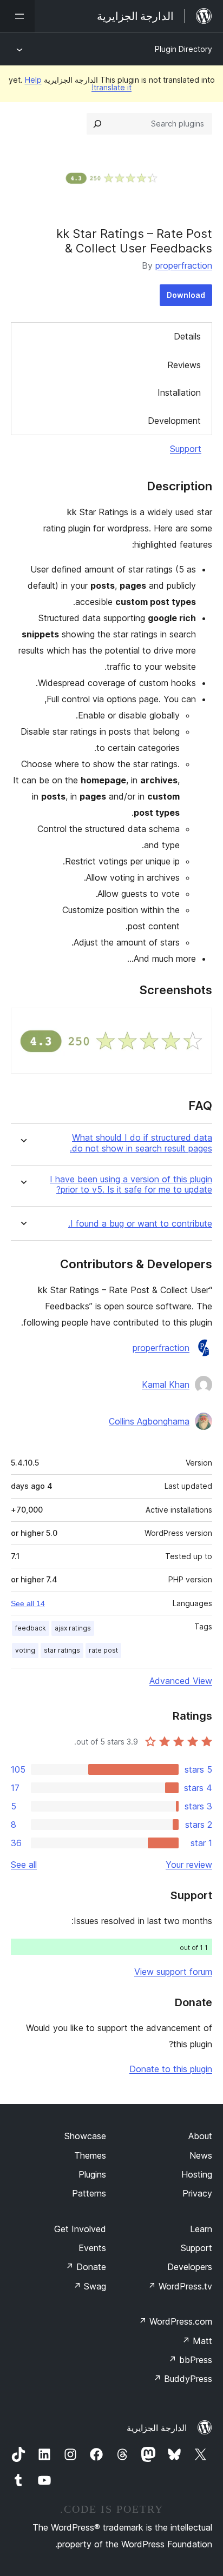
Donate (86, 2267)
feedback (31, 1628)
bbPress (190, 2360)
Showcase (85, 2136)
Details (187, 336)
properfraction (184, 265)
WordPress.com (175, 2321)
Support (186, 449)
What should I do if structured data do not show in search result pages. (141, 1143)
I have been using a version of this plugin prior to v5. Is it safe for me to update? (131, 1184)
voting (25, 1650)
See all (24, 1865)
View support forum (173, 1972)
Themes (90, 2155)
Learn (201, 2229)
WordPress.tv (180, 2286)
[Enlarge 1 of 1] (198, 1022)
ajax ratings (73, 1628)
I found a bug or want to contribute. (140, 1224)
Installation (179, 392)
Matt (197, 2341)
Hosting (197, 2174)
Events (92, 2248)
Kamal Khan (166, 1384)
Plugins (92, 2174)
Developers (190, 2267)
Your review (189, 1865)
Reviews (184, 365)
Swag (90, 2286)
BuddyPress (183, 2379)
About (200, 2136)
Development (174, 421)
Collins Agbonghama (149, 1421)
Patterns (89, 2193)
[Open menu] (17, 16)
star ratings (62, 1650)
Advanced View (181, 1681)
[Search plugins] (97, 124)
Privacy (197, 2193)
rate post (103, 1650)
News (201, 2155)
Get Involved (80, 2229)
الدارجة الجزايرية (157, 2428)
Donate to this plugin (171, 2069)
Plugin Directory (183, 49)
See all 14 (28, 1603)
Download (186, 295)
